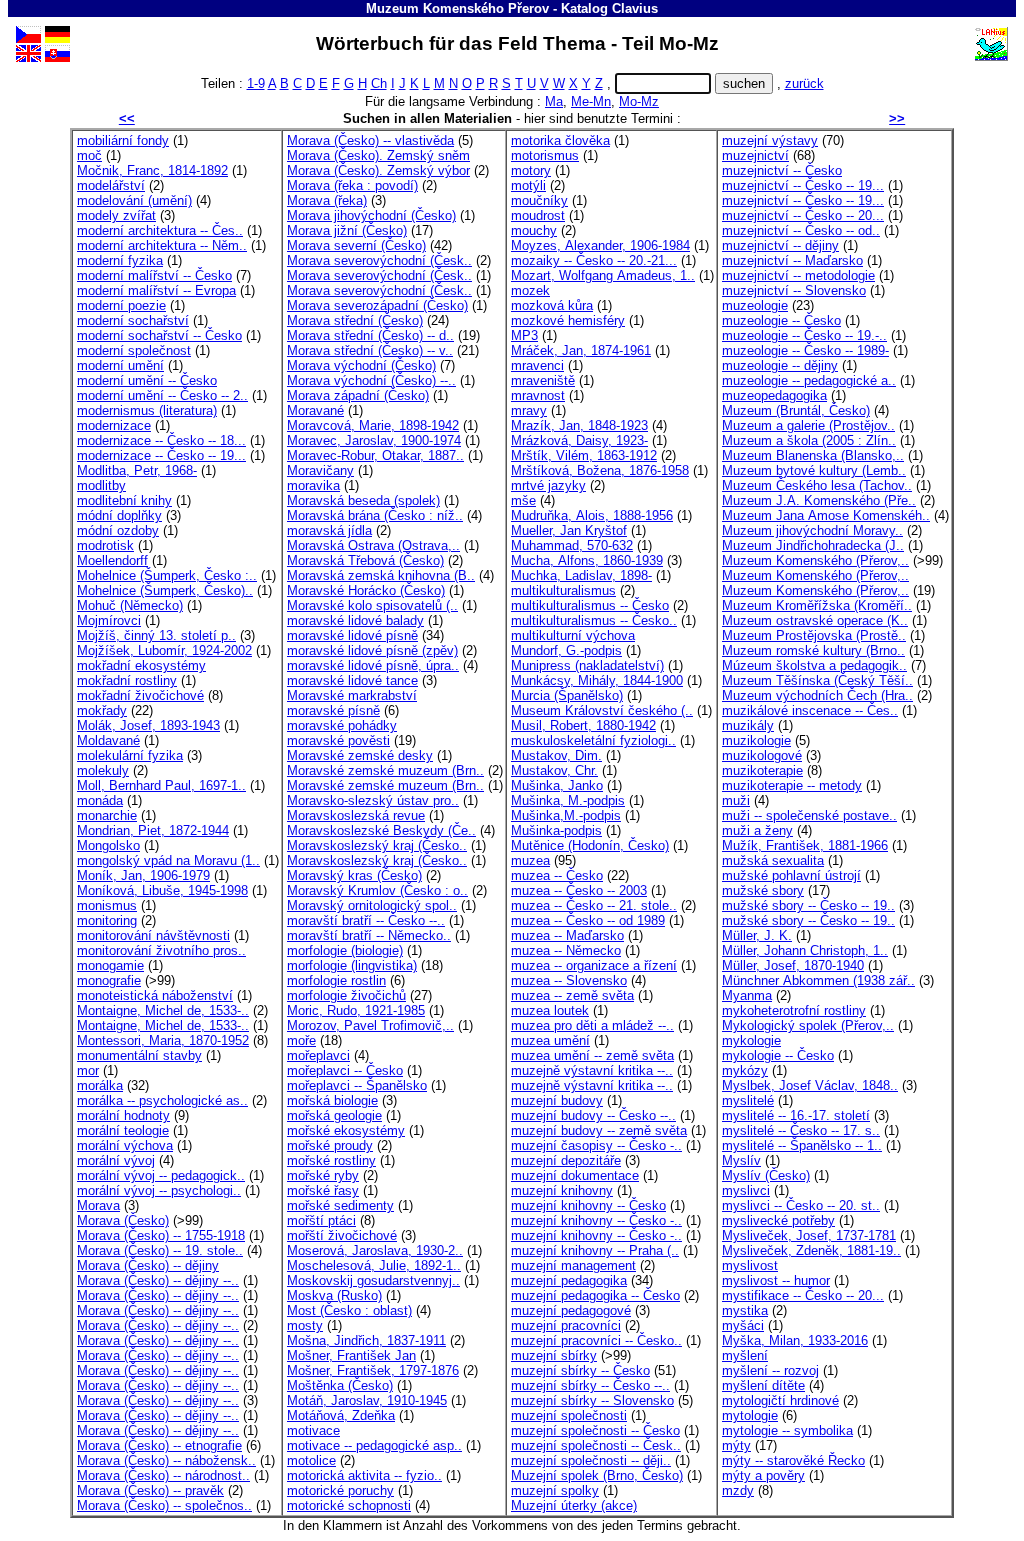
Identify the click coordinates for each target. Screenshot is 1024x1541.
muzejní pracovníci (566, 1325)
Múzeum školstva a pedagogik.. (814, 665)
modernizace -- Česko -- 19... (161, 455)
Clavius (635, 8)
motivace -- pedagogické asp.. (374, 1445)
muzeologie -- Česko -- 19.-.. (804, 335)
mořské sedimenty (340, 1205)
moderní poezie (121, 305)
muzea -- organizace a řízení (594, 965)
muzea (530, 860)
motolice (311, 1460)
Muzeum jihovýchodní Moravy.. (812, 530)
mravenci (537, 365)
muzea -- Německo (566, 950)
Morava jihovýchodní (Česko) (371, 215)
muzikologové (762, 755)
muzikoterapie (762, 770)
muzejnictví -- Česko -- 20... (803, 215)
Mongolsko (108, 845)
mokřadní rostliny (127, 680)
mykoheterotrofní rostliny (794, 1010)
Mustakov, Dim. (556, 755)
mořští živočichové (342, 1235)
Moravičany (320, 470)
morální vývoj (116, 1160)
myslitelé (748, 1100)
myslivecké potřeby (778, 1220)
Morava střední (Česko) (355, 320)
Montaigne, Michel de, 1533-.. (163, 1010)
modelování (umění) (134, 200)
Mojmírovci (109, 620)
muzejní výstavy (770, 140)
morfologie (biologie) (345, 950)
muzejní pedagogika (569, 1280)
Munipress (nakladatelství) (587, 665)
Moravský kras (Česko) (354, 875)
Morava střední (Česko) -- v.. (370, 350)
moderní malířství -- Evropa (156, 290)
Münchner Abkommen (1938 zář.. (818, 980)
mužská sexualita (773, 860)
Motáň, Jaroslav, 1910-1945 (367, 1400)
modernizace (114, 425)
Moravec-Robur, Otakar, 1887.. (375, 455)
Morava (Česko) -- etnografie (159, 1445)
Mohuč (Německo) (130, 605)
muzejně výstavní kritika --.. (592, 1070)
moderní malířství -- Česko (154, 275)
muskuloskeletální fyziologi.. (593, 740)
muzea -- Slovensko (569, 980)
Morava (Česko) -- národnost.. (163, 1475)
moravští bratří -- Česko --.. (366, 920)
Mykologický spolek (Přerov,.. (808, 1025)
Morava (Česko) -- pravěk (150, 1490)
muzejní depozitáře (566, 1160)
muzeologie (755, 305)
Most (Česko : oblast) (349, 1310)
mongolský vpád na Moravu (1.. (168, 860)
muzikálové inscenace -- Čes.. (810, 710)
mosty (305, 1325)
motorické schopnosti (349, 1505)
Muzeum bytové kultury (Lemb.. (814, 470)
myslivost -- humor (776, 1280)
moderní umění (120, 365)
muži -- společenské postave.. (809, 815)
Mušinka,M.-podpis (566, 815)
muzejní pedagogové (571, 1310)
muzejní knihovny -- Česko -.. (596, 1220)
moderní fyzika (120, 260)
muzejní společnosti (569, 1415)
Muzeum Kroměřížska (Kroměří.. (817, 605)
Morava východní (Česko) (361, 365)
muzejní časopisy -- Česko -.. (596, 1145)
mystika (745, 1310)
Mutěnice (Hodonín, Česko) (590, 845)
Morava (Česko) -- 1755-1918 (161, 1235)
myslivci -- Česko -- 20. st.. (801, 1205)
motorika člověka (560, 140)
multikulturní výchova (573, 635)
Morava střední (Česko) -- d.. (370, 335)
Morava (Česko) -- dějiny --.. (158, 1280)
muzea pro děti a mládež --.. (592, 1025)
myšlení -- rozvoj (770, 1370)
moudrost (538, 215)
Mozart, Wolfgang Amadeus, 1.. (603, 275)
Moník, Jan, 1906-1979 (143, 875)
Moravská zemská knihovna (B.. (381, 575)
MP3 (524, 335)
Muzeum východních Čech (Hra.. (817, 695)
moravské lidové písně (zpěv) (372, 650)
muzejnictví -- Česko (782, 170)
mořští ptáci (321, 1220)
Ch (379, 83)
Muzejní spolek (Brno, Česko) (597, 1475)
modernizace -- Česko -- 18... (161, 440)
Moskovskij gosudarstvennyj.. (373, 1280)
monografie (109, 980)
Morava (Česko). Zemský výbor (378, 170)
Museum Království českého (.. (602, 710)
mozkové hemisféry (568, 320)
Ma (554, 101)
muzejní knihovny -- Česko (588, 1205)
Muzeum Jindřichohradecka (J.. (813, 545)
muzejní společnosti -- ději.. (591, 1460)
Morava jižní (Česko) (347, 230)
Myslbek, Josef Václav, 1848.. (810, 1085)
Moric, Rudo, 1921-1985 (356, 1010)
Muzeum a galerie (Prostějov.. (808, 425)
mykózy (745, 1070)
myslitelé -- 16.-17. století (796, 1115)
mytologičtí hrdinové (780, 1400)
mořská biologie (332, 1100)
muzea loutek (550, 1010)
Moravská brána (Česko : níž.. (375, 515)
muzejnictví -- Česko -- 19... (803, 185)
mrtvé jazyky (548, 485)
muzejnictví (755, 155)
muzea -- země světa (572, 995)
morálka (100, 1085)
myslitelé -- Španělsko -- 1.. (802, 1145)
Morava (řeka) (327, 200)
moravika (313, 485)
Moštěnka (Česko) (340, 1385)
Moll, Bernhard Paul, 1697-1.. (161, 785)
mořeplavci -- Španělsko (357, 1085)
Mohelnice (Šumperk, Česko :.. (167, 575)
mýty (736, 1445)
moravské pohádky (342, 725)
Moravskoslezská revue (356, 815)
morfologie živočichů (346, 995)
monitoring (107, 920)
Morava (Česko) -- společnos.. (164, 1505)
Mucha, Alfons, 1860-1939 (587, 560)
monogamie (110, 965)
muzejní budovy (557, 1100)
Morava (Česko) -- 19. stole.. (160, 1250)
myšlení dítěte (763, 1385)
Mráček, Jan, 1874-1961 (581, 350)
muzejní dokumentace (575, 1175)
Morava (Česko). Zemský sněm (378, 155)
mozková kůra (552, 305)
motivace (313, 1430)
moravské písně (333, 710)
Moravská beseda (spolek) (363, 500)
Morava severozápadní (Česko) (377, 305)
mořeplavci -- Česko (345, 1070)
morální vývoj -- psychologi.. (159, 1190)
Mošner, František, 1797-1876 (373, 1370)
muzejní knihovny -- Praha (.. (595, 1250)
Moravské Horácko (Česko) (366, 590)
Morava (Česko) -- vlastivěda (370, 140)
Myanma (747, 995)
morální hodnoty (123, 1115)
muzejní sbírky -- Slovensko (592, 1400)
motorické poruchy (340, 1490)
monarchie (107, 815)
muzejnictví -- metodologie (798, 275)
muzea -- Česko (557, 875)
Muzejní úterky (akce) (574, 1505)
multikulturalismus (563, 590)
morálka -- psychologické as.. (162, 1100)
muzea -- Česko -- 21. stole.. (594, 905)
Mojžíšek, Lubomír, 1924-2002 (164, 650)
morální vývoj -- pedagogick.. (161, 1175)
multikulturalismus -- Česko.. (594, 620)
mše (523, 500)
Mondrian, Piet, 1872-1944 (153, 830)
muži (736, 800)
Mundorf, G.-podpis (566, 650)
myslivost (750, 1265)
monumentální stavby (139, 1055)
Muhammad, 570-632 (572, 545)
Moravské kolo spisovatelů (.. (372, 605)
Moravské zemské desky (360, 755)
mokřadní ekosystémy (141, 665)
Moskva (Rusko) (334, 1295)
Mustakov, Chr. (554, 770)
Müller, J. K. (757, 935)
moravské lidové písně (352, 635)
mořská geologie (334, 1115)
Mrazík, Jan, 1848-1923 (579, 425)
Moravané (315, 410)
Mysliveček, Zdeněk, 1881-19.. (811, 1250)
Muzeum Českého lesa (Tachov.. (817, 485)
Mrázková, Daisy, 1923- (579, 440)
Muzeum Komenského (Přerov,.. (815, 560)
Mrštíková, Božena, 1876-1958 (600, 470)
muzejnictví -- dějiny (780, 245)
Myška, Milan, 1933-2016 (795, 1340)
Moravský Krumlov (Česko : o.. (377, 890)
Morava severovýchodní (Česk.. (379, 260)
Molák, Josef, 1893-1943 (148, 725)
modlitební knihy (124, 500)
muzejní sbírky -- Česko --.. (590, 1385)
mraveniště (543, 380)
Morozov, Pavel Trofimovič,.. (370, 1025)
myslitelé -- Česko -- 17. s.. (801, 1130)
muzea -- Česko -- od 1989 (588, 920)
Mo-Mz (639, 101)
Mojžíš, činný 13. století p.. (156, 635)
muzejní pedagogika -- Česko (595, 1295)
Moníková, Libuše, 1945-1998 (162, 890)
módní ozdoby (118, 530)
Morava (98, 1205)
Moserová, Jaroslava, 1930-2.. (375, 1250)
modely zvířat (116, 215)
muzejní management (573, 1265)
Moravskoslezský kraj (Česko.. (377, 845)
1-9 (256, 83)
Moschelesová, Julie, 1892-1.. (374, 1265)
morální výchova (125, 1145)
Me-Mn (591, 101)
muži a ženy (757, 830)
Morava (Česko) (123, 1220)
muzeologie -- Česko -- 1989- (805, 350)
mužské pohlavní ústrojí (791, 875)
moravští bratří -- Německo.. (369, 935)
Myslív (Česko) (766, 1175)
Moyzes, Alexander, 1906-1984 (600, 245)
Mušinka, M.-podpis (568, 800)
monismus (107, 905)
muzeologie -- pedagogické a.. (809, 380)
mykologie (751, 1040)
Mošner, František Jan (351, 1355)
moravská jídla (329, 530)
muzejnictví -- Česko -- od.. (801, 230)
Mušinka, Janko (557, 785)
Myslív (741, 1160)
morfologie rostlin (336, 980)
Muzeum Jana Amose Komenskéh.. (826, 515)
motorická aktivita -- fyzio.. (364, 1475)
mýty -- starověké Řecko (793, 1460)
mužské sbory (763, 890)
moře (301, 1040)
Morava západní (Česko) (358, 395)
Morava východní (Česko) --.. (371, 380)
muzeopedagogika (774, 395)
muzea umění (550, 1040)
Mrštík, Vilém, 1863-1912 (584, 455)
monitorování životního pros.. (161, 950)
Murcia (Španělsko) (567, 695)
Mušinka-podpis (556, 830)
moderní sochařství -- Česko (159, 335)
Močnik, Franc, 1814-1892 (152, 170)
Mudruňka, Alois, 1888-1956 (592, 515)
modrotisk (105, 545)
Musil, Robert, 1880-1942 (583, 725)
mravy (529, 410)
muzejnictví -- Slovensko (794, 290)
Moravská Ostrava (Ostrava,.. (373, 545)
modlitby (101, 485)
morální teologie (123, 1130)
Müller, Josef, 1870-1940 (793, 965)
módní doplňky (119, 515)
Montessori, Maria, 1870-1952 (163, 1040)
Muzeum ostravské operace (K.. (815, 620)
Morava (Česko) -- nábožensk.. (166, 1460)
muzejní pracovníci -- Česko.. (596, 1340)
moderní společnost (134, 350)
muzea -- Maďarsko (567, 935)
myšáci (743, 1325)
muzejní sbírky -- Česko (580, 1370)
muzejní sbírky (554, 1355)
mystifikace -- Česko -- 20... (803, 1295)
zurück (804, 83)
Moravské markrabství (352, 695)
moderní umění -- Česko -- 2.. (162, 395)
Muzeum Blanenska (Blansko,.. (813, 455)
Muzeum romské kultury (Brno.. (813, 650)
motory (531, 170)
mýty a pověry (763, 1475)
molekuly (103, 770)
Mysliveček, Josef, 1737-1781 (809, 1235)
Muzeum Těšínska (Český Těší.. (817, 680)
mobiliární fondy (123, 140)
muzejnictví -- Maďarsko (792, 260)
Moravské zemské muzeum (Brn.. (385, 770)
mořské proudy (330, 1145)
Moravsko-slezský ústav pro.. (373, 800)
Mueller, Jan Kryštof (569, 530)
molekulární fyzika (130, 755)
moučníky (539, 200)
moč (89, 155)
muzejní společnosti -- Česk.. (596, 1445)
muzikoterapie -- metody (792, 785)
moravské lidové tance (352, 680)
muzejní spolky (555, 1490)
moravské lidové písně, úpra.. (373, 665)
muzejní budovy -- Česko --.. (593, 1115)
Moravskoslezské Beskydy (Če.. (381, 830)
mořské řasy (323, 1190)
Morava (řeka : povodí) (352, 185)
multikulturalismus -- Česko (590, 605)
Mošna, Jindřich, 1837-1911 (366, 1340)
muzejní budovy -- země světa (599, 1130)
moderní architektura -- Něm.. (162, 245)
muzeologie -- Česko (781, 320)
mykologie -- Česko (778, 1055)
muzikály (748, 725)
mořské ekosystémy (346, 1130)
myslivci (746, 1190)
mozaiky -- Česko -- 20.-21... (594, 260)
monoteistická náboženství (155, 995)
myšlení (745, 1355)
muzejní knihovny (562, 1190)
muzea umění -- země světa (592, 1055)
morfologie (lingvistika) (352, 965)
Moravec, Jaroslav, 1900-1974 (374, 440)
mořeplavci (318, 1055)
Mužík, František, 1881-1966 (805, 845)
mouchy (534, 230)
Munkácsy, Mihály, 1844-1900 (597, 680)
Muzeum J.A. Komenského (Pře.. (819, 500)
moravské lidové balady (355, 620)
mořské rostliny (331, 1160)
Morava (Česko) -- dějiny (148, 1265)
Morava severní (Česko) (356, 245)
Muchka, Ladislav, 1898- (581, 575)
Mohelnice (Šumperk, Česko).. (165, 590)
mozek (530, 290)
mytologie (750, 1415)
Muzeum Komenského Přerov (457, 8)
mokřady (102, 710)
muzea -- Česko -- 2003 (579, 890)
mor (88, 1070)
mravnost (538, 395)
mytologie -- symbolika (787, 1430)
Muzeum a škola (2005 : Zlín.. (809, 440)
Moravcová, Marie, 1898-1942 (373, 425)
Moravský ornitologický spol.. (372, 905)
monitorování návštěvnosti (153, 935)
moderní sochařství (133, 320)
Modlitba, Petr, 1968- (137, 470)
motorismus (545, 155)
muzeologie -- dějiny (780, 365)
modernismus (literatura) (147, 410)
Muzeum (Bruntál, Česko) (796, 410)
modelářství (111, 185)
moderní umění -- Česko (147, 380)
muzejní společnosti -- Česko (595, 1430)
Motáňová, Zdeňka (341, 1415)
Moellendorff (112, 560)
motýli (528, 185)
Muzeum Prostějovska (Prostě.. (814, 635)
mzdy (738, 1490)
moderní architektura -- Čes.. (160, 230)
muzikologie (756, 740)
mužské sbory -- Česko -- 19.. (808, 905)
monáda (100, 800)
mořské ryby (323, 1175)
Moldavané (108, 740)
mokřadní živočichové (140, 695)
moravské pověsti (338, 740)
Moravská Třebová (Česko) (365, 560)
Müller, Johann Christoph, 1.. (805, 950)
